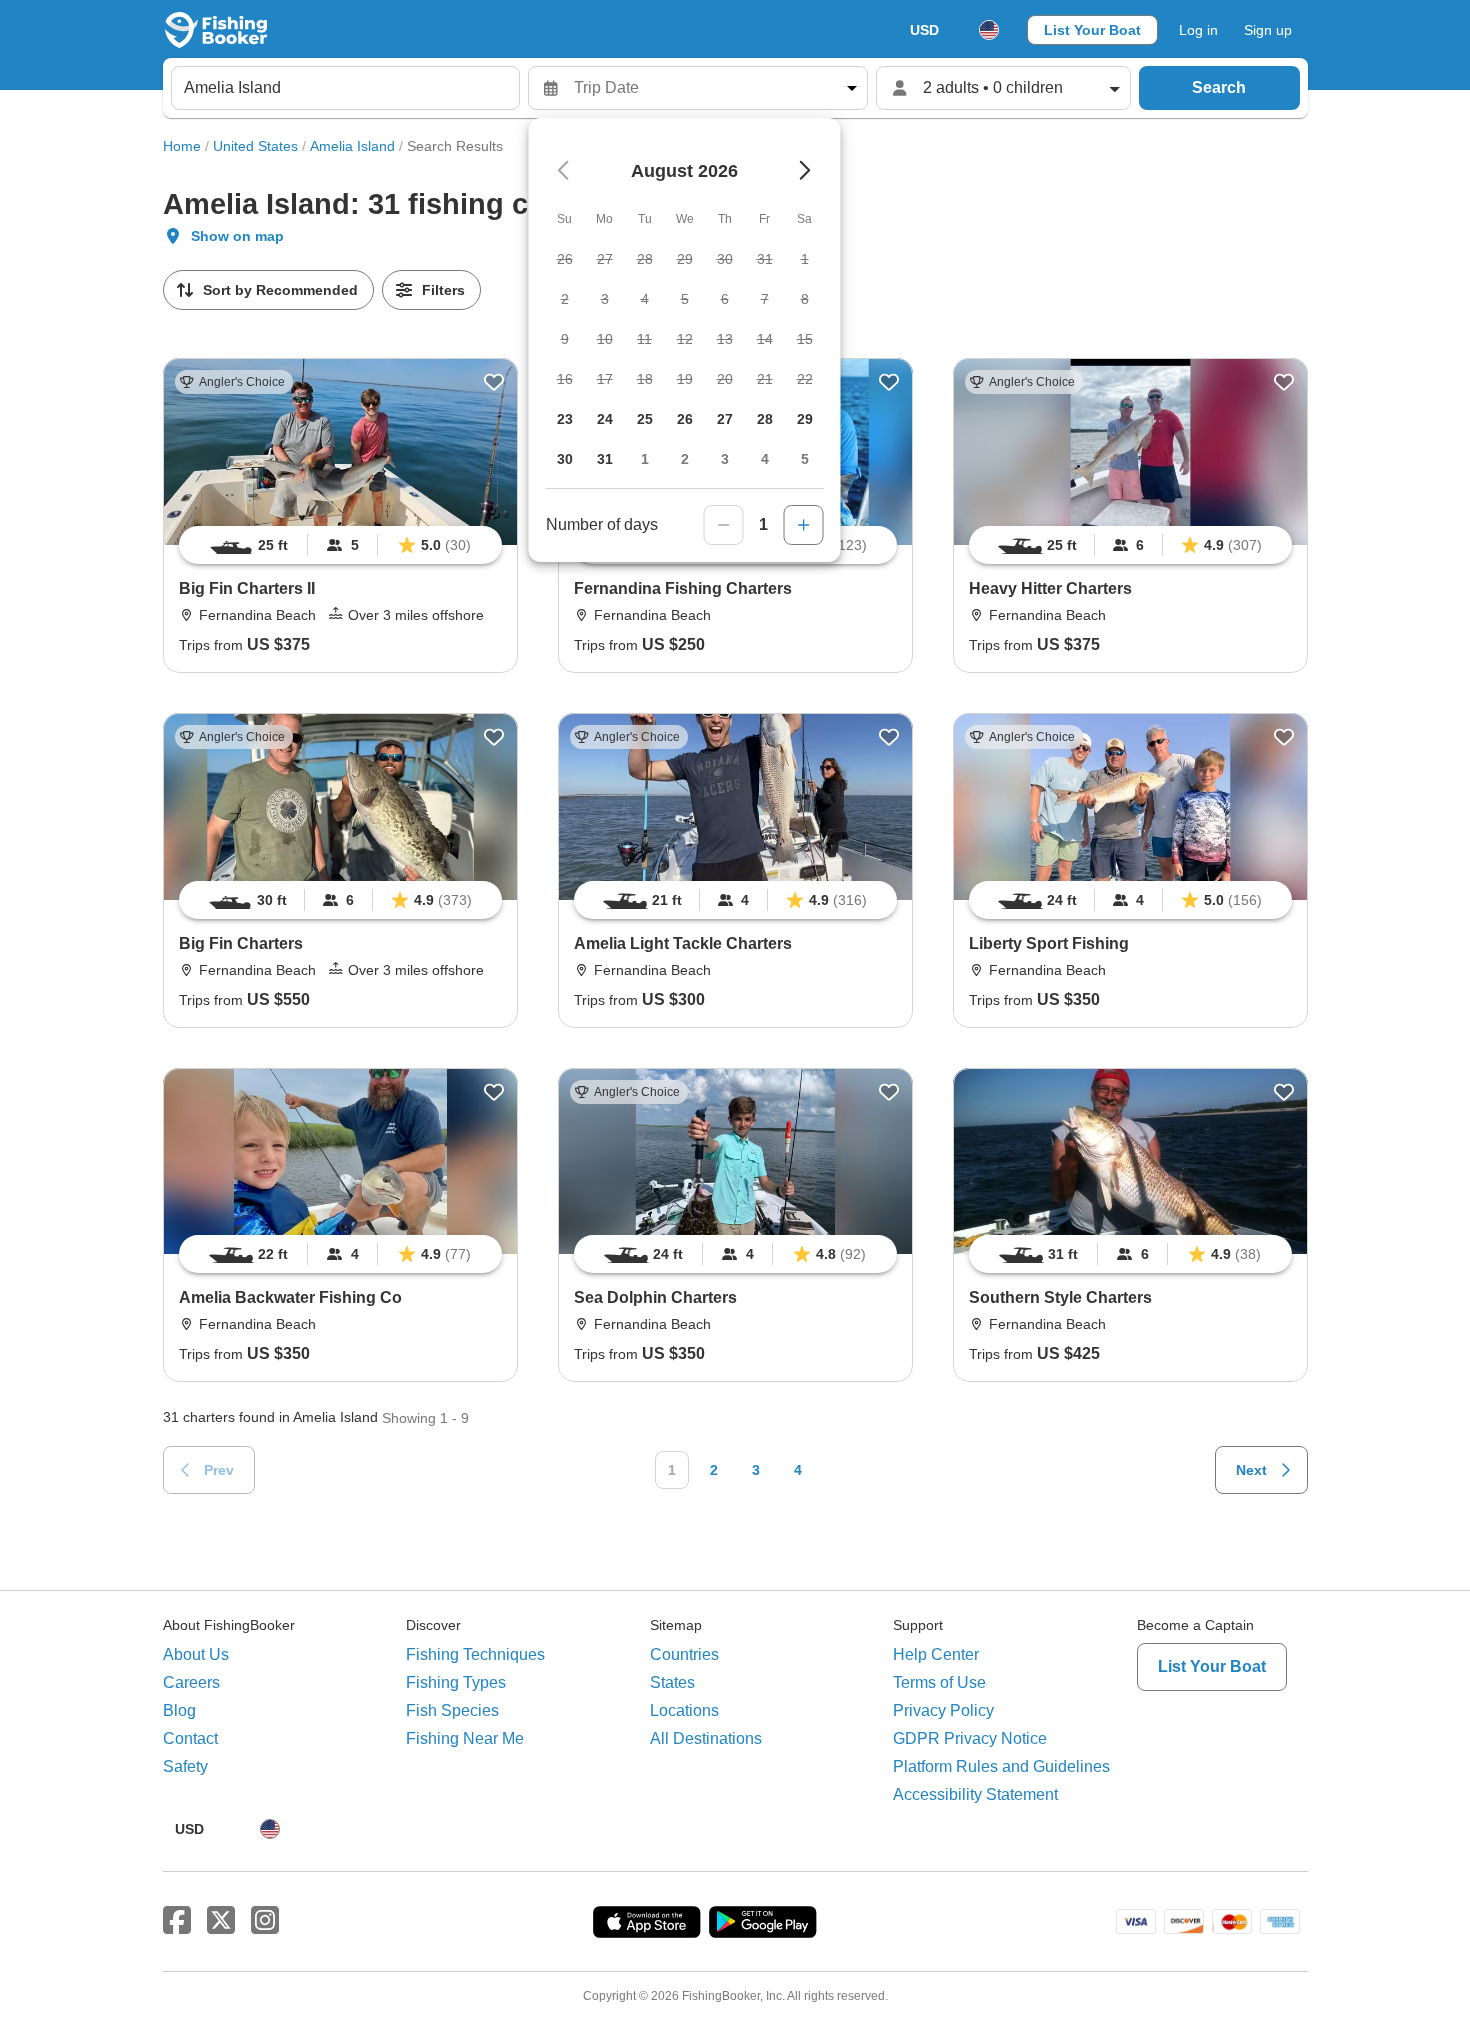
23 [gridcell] (565, 419)
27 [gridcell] (725, 419)
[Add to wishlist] (494, 382)
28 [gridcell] (765, 419)
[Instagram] (265, 1921)
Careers (191, 1682)
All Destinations (706, 1738)
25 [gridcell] (645, 419)
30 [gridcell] (565, 459)
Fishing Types (456, 1682)
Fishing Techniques (475, 1654)
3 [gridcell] (725, 459)
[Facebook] (177, 1921)
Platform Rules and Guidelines (1001, 1766)
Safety (185, 1766)
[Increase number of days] (804, 525)
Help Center (936, 1654)
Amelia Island (352, 146)
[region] (340, 545)
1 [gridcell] (645, 459)
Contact (190, 1738)
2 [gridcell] (685, 459)
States (672, 1682)
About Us (196, 1654)
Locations (684, 1710)
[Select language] (989, 30)
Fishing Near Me (465, 1738)
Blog (179, 1710)
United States (255, 146)
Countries (684, 1654)
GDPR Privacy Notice (970, 1738)
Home (182, 146)
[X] (221, 1921)
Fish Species (452, 1710)
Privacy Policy (943, 1710)
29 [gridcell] (805, 419)
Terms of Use (939, 1682)
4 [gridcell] (765, 459)
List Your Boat (1092, 30)
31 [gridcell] (605, 459)
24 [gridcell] (605, 419)
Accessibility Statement (975, 1794)
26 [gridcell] (685, 419)
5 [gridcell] (805, 459)
